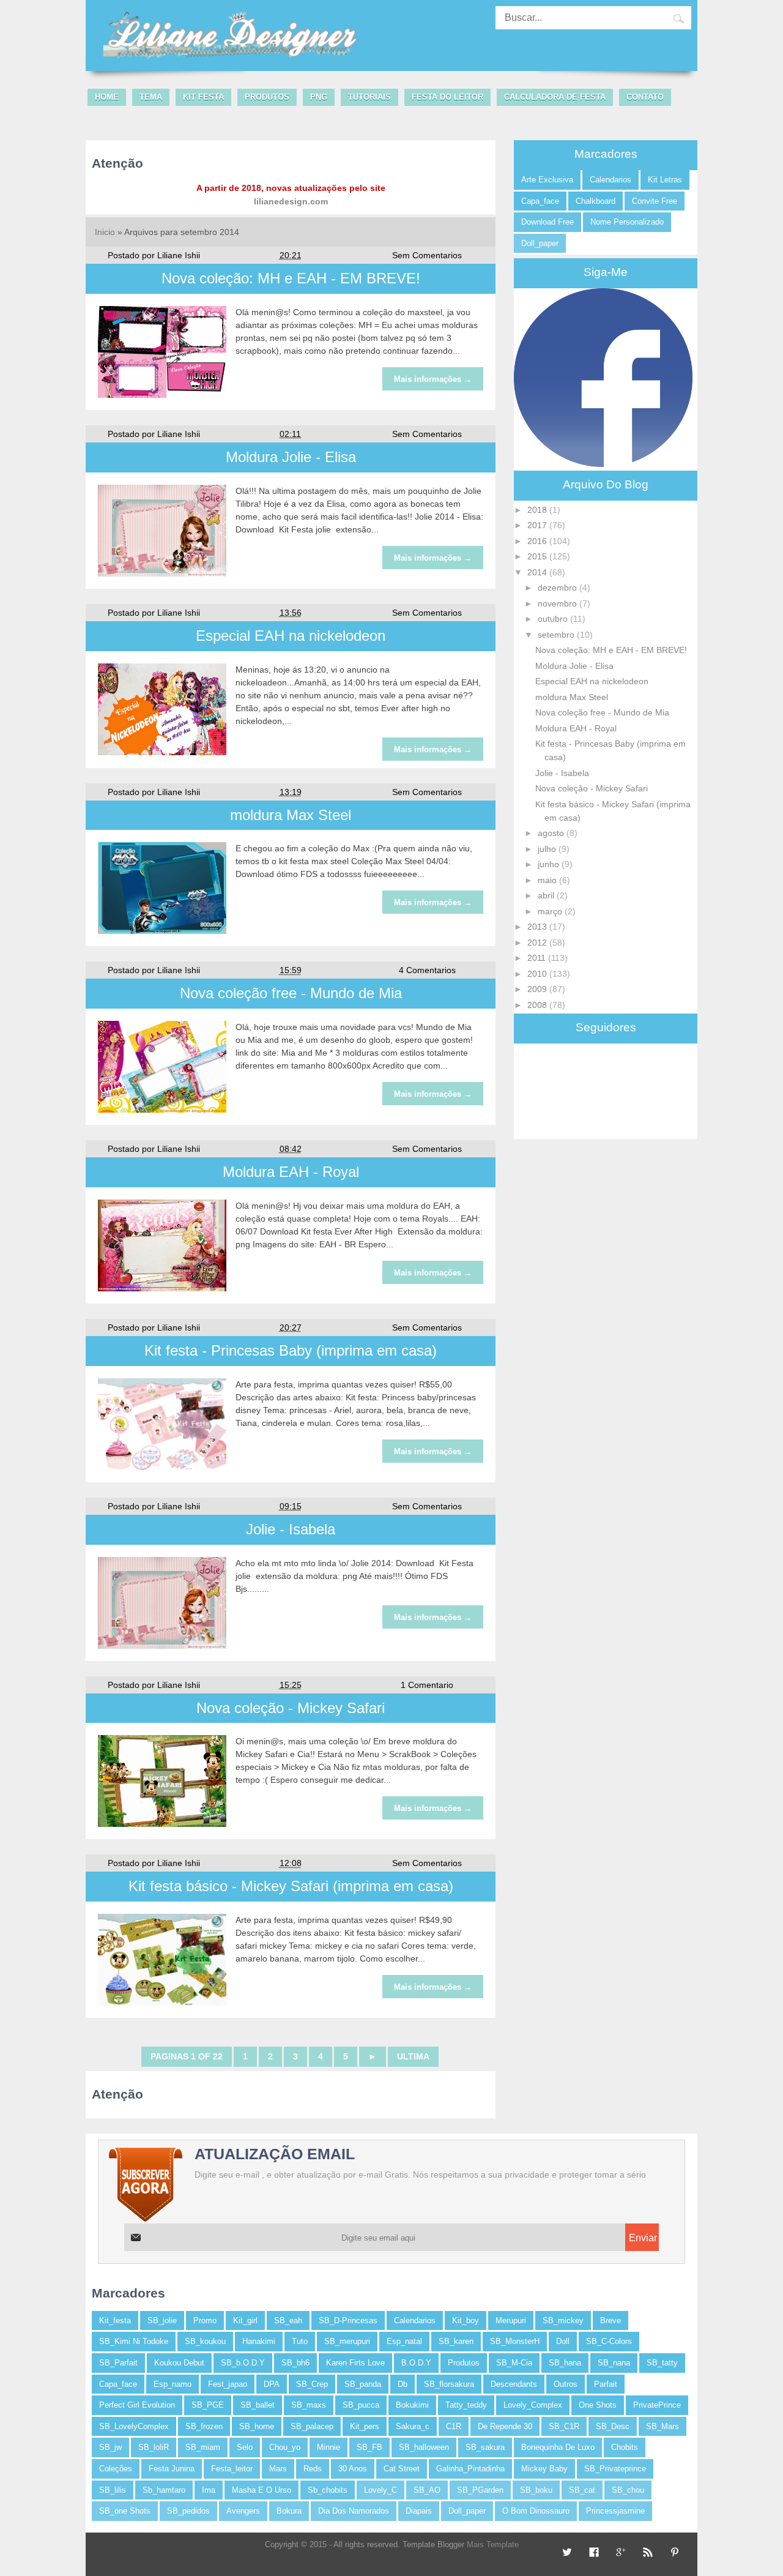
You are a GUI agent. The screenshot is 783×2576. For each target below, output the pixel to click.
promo (205, 2320)
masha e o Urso (262, 2490)
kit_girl (245, 2320)
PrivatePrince (657, 2405)
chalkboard (596, 201)
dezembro (558, 588)
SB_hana (565, 2363)
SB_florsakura (449, 2384)
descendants (514, 2384)
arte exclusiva (547, 180)
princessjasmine (615, 2511)
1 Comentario (427, 1685)
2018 (538, 510)
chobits (625, 2447)
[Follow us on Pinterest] (673, 2553)
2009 (538, 989)
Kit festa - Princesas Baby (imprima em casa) (291, 1350)
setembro (557, 635)
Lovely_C (380, 2490)
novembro (558, 603)
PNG (319, 97)
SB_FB (369, 2447)
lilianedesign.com (291, 201)
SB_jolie (162, 2320)
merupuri (511, 2320)
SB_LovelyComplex (134, 2426)
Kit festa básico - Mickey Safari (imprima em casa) (291, 1886)
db (403, 2384)
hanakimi (259, 2341)
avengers (243, 2511)
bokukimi (412, 2405)
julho (548, 849)
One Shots (598, 2405)
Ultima (413, 2056)
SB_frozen (204, 2426)
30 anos (353, 2469)
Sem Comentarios (427, 255)
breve (610, 2320)
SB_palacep (312, 2426)
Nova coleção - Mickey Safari (291, 1708)
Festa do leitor (447, 97)
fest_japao (228, 2384)
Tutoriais (369, 97)
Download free (547, 222)
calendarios (610, 180)
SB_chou (628, 2490)
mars (278, 2469)
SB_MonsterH (515, 2341)
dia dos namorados (354, 2511)
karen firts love (355, 2363)
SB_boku (536, 2490)
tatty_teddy (466, 2405)
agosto (552, 833)
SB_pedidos (188, 2511)
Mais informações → (433, 379)
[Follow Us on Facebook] (592, 2553)
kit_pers (365, 2426)
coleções (116, 2469)
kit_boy (466, 2320)
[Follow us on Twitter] (566, 2553)
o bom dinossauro (536, 2511)
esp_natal (404, 2341)
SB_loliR (154, 2447)
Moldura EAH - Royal (291, 1172)
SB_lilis (113, 2490)
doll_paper (540, 243)
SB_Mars (662, 2426)
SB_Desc (613, 2426)
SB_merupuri (347, 2341)
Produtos (267, 97)
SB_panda (363, 2384)
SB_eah (288, 2320)
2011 (538, 958)
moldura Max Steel (291, 815)
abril (547, 895)
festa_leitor (232, 2469)
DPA (272, 2384)
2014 (538, 572)
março (551, 911)
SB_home (257, 2426)
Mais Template (493, 2544)
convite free (655, 201)
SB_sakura (485, 2447)
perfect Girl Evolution (137, 2405)
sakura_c (413, 2426)
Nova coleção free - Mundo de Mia (291, 993)
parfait (606, 2384)
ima (209, 2490)
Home (107, 97)
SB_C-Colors (609, 2341)
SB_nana (614, 2363)
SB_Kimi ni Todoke (134, 2341)
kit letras (665, 180)
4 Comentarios (427, 970)
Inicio (105, 232)
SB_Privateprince (615, 2469)
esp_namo (173, 2384)
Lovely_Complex (533, 2405)
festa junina (172, 2469)
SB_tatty (662, 2363)
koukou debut (179, 2363)
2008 (538, 1005)
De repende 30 (505, 2426)
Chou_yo (285, 2447)
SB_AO (427, 2490)
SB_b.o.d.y (243, 2363)
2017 (538, 525)
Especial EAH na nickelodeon (291, 636)
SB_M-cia (514, 2363)
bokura (289, 2511)
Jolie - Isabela (291, 1529)
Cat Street (402, 2469)
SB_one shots (125, 2511)
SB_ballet (258, 2405)
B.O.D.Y (416, 2363)
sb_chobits (328, 2490)
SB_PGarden (480, 2490)
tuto (300, 2341)
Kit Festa (203, 97)
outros (566, 2384)
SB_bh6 (295, 2363)
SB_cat (582, 2490)
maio (548, 880)
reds (313, 2469)
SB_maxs (309, 2405)
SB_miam (203, 2447)
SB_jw (110, 2447)
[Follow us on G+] (619, 2553)
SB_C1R (564, 2426)
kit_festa (115, 2320)
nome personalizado (627, 222)
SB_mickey (563, 2320)
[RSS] (646, 2553)
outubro (554, 619)
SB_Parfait (118, 2363)
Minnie (328, 2447)
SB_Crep (312, 2384)
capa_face (540, 201)
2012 (538, 943)
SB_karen (456, 2341)
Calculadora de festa (555, 97)
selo (245, 2447)
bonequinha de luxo (558, 2447)
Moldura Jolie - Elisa (291, 457)
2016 (538, 541)
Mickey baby (544, 2469)
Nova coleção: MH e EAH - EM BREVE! (291, 278)
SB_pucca (361, 2405)
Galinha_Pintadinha (470, 2469)
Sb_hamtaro (164, 2490)
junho (550, 864)
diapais (419, 2511)
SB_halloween (424, 2447)
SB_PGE (208, 2405)
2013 (538, 927)
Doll (563, 2341)
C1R (454, 2426)
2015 (538, 556)
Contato (645, 97)
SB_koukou (205, 2341)
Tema (151, 97)
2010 (538, 974)
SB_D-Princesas (348, 2320)
